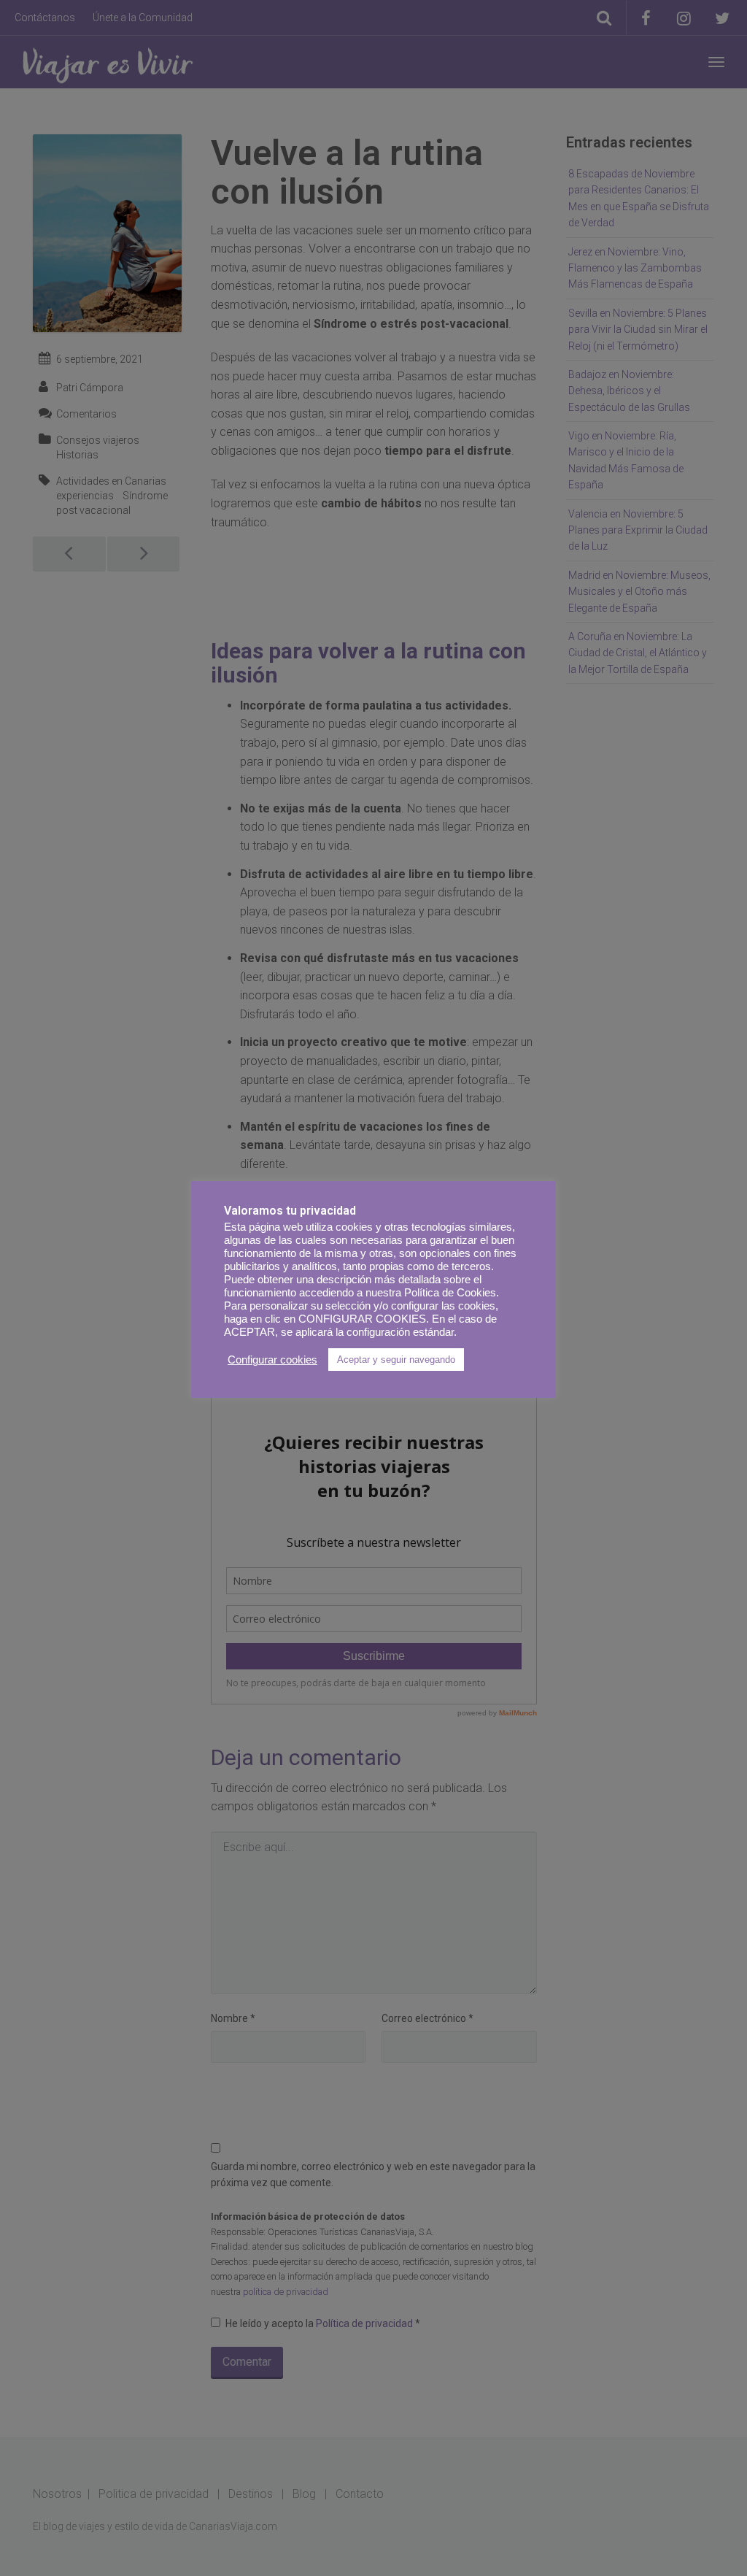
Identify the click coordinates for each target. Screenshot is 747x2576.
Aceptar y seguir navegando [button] (396, 1360)
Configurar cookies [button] (272, 1360)
